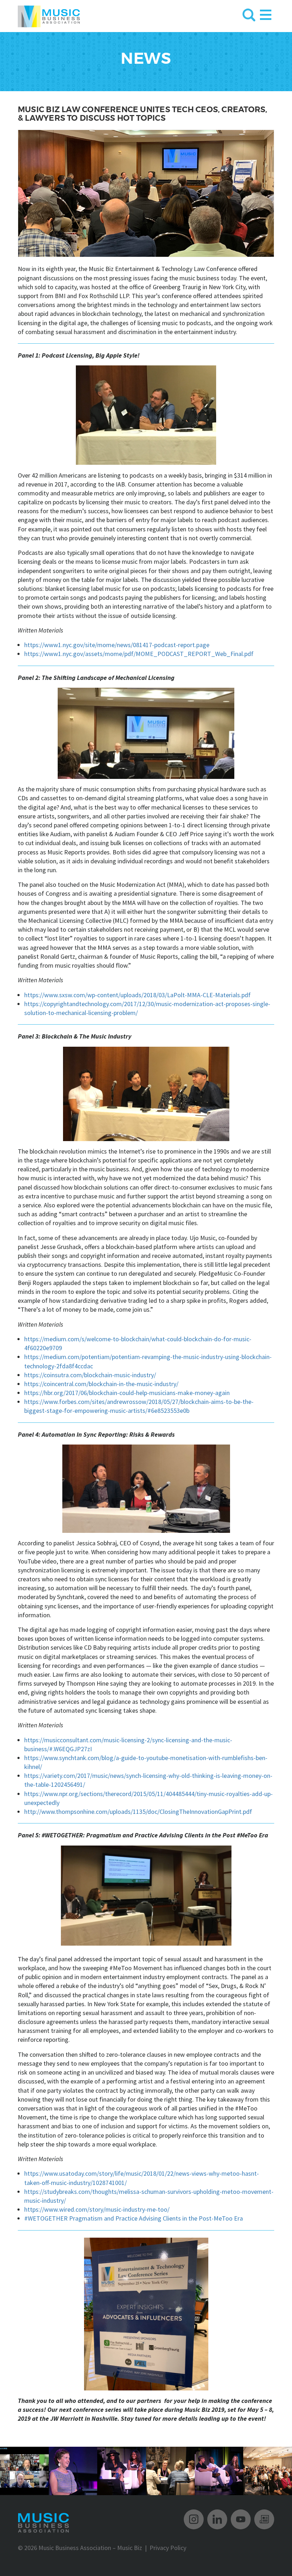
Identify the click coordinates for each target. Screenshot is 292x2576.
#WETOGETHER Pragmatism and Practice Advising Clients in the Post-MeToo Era (134, 2218)
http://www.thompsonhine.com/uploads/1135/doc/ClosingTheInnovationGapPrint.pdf (138, 1812)
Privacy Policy (168, 2548)
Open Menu (266, 13)
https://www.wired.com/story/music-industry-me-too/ (97, 2209)
